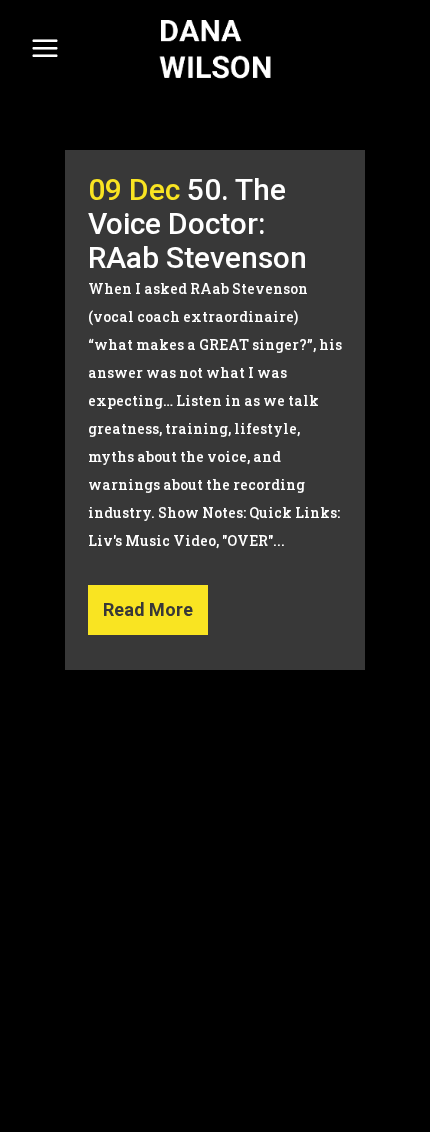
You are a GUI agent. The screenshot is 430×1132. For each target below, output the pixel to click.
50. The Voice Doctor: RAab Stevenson (197, 223)
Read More (148, 609)
